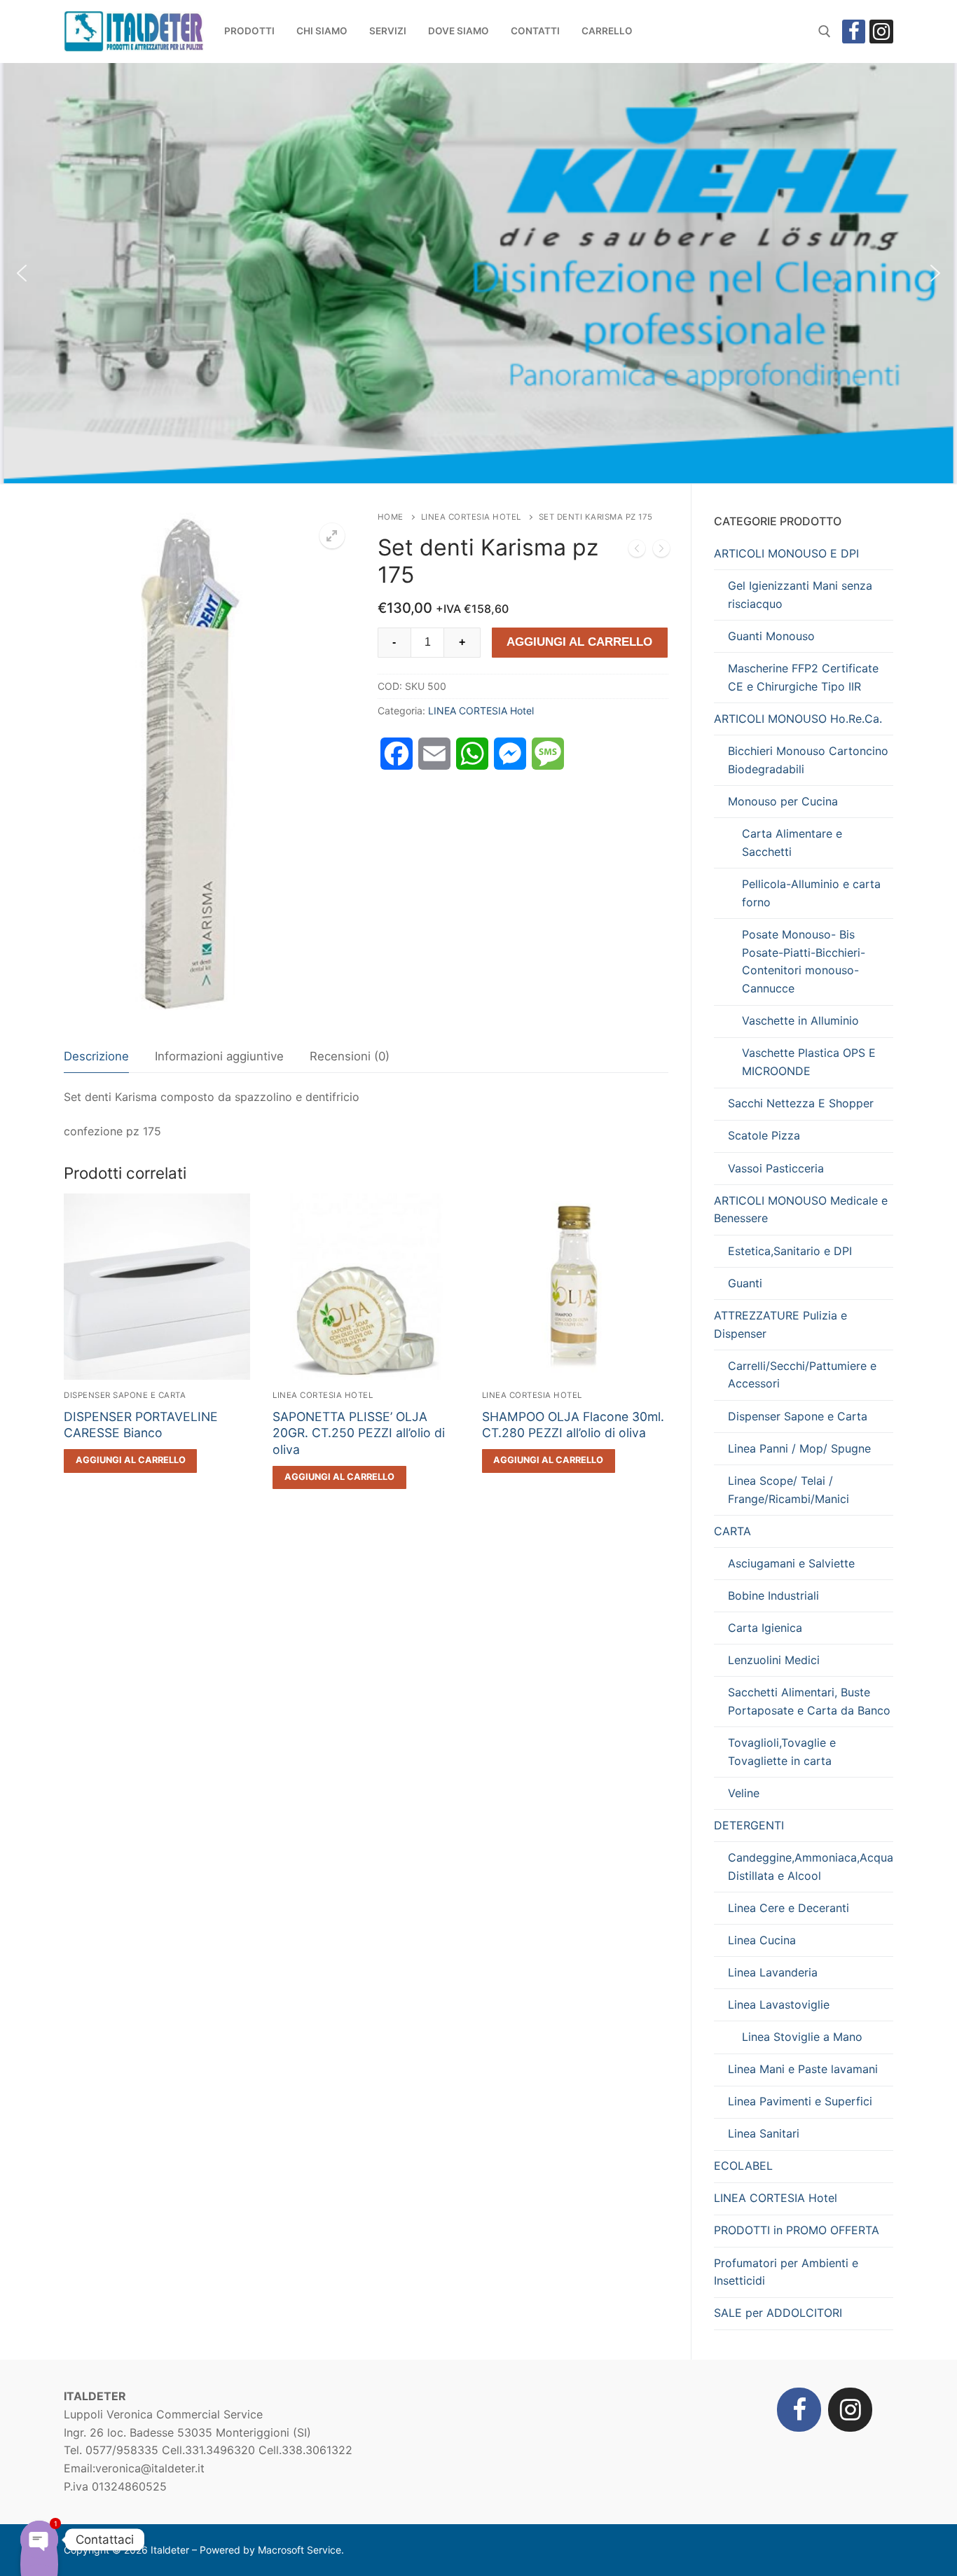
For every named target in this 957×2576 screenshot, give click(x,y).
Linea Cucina (762, 1940)
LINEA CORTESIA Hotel (471, 517)
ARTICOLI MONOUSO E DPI (786, 553)
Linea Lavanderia (773, 1972)
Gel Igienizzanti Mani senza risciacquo (800, 595)
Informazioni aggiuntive (219, 1056)
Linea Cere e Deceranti (789, 1908)
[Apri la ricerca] (825, 32)
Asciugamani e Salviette (791, 1563)
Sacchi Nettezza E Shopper (801, 1103)
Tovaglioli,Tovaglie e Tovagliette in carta (782, 1752)
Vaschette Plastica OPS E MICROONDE (809, 1062)
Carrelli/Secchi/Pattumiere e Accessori (802, 1375)
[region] (478, 273)
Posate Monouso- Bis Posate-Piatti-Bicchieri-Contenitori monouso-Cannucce (804, 962)
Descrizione (96, 1056)
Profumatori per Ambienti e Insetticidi (786, 2272)
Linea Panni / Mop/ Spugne (799, 1448)
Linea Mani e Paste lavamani (803, 2069)
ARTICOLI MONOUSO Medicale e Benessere (801, 1210)
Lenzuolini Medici (774, 1660)
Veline (744, 1793)
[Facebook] (854, 32)
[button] (22, 273)
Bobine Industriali (773, 1595)
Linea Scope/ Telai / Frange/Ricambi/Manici (789, 1490)
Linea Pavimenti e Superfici (800, 2101)
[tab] (96, 1057)
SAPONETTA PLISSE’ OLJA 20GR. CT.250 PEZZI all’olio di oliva (359, 1433)
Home (391, 517)
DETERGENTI (749, 1825)
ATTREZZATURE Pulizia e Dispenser (780, 1324)
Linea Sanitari (764, 2133)
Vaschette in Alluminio (800, 1020)
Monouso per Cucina (783, 801)
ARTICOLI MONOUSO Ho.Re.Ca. (798, 719)
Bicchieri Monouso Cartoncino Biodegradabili (808, 760)
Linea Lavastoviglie (779, 2004)
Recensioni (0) (350, 1056)
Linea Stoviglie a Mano (802, 2037)
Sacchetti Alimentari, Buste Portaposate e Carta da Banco (809, 1701)
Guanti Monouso (771, 636)
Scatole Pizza (764, 1135)
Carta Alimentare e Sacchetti (792, 843)
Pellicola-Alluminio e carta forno (811, 893)
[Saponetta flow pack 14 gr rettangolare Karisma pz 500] (637, 551)
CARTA (732, 1531)
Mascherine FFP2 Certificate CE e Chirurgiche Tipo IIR (803, 677)
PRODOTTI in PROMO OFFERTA (797, 2230)
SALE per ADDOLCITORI (778, 2313)
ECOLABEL (743, 2166)
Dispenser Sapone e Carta (125, 1395)
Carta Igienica (765, 1628)
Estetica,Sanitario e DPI (790, 1251)
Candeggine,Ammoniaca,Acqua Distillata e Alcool (811, 1867)
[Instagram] (881, 32)
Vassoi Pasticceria (776, 1168)
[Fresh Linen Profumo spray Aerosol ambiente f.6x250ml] (661, 551)
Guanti (745, 1283)
